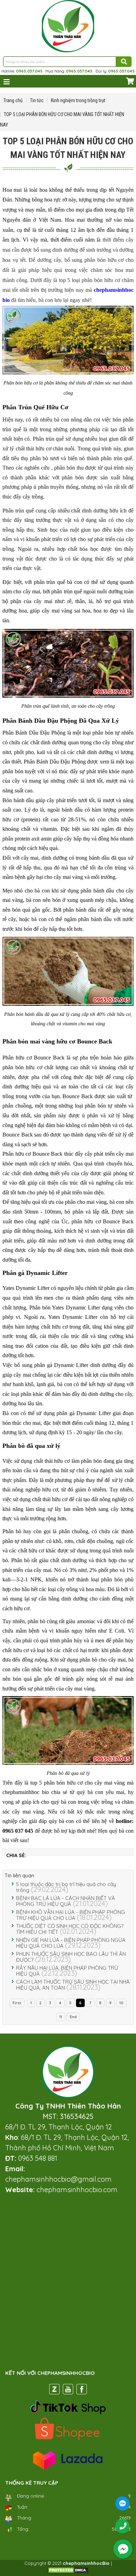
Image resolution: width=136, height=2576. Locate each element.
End (73, 2017)
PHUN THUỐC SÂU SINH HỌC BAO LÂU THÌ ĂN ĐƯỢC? (71, 1957)
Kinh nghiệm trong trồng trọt (78, 100)
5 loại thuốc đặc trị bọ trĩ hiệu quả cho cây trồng (66, 1887)
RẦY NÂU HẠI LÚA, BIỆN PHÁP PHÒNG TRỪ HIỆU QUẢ (67, 1971)
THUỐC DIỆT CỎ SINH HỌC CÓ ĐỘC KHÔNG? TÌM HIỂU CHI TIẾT (70, 1929)
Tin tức (37, 100)
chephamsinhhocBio (86, 2563)
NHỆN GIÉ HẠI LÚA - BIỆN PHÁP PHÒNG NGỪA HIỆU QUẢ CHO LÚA (71, 1943)
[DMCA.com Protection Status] (68, 2572)
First (17, 2003)
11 (61, 2017)
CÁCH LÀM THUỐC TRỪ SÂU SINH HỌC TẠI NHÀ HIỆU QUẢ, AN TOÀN (73, 1985)
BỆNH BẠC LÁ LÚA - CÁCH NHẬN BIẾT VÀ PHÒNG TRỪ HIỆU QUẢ (66, 1901)
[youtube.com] (68, 2391)
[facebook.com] (82, 2391)
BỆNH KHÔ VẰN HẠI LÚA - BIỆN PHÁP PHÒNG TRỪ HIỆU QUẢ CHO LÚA (70, 1915)
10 (121, 2003)
